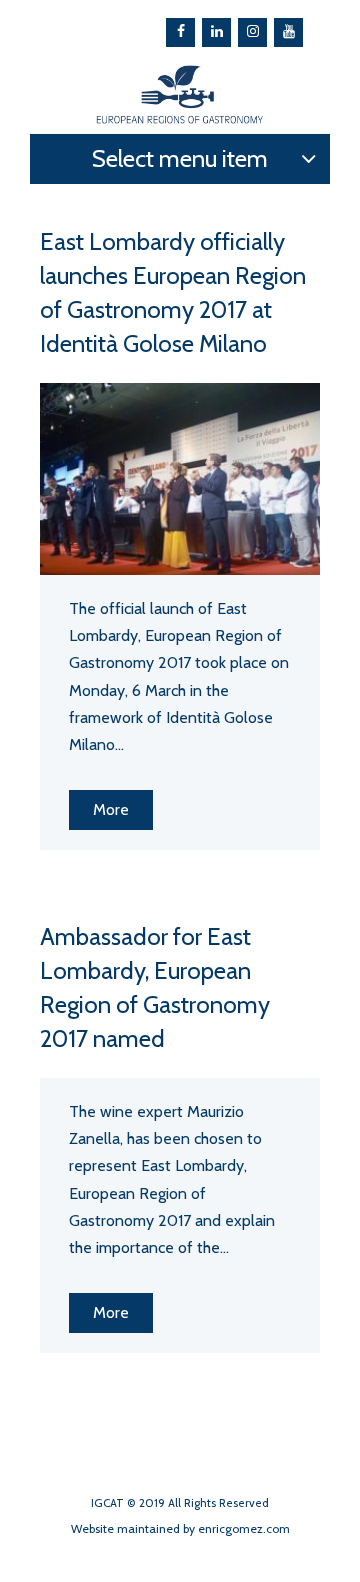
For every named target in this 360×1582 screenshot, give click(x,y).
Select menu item (180, 158)
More (111, 809)
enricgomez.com (244, 1528)
